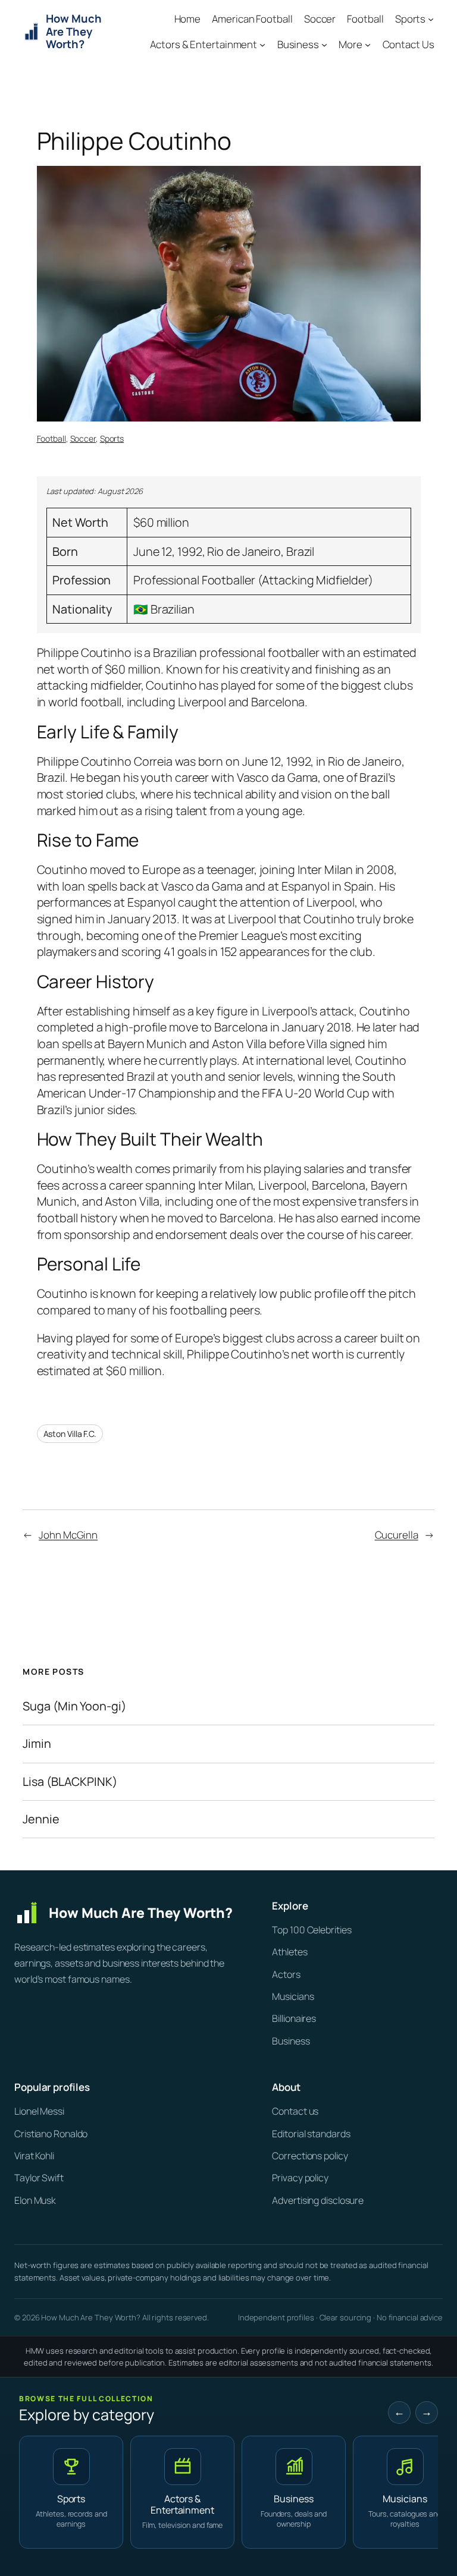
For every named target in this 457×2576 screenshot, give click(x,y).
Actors (286, 1974)
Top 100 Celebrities (312, 1930)
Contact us (295, 2111)
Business (291, 2041)
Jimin (37, 1744)
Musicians (293, 1996)
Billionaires (294, 2018)
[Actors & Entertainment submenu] (262, 45)
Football (51, 438)
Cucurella (397, 1535)
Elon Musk (35, 2200)
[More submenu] (368, 45)
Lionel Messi (39, 2111)
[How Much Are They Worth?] (134, 1913)
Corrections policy (310, 2156)
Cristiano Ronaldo (51, 2134)
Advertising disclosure (318, 2200)
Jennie (41, 1819)
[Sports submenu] (431, 19)
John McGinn (68, 1535)
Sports (112, 438)
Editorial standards (311, 2134)
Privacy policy (300, 2178)
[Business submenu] (324, 45)
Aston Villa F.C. (70, 1434)
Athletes (289, 1952)
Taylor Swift (39, 2178)
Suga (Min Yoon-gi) (74, 1706)
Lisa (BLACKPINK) (70, 1782)
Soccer (83, 438)
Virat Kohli (34, 2156)
